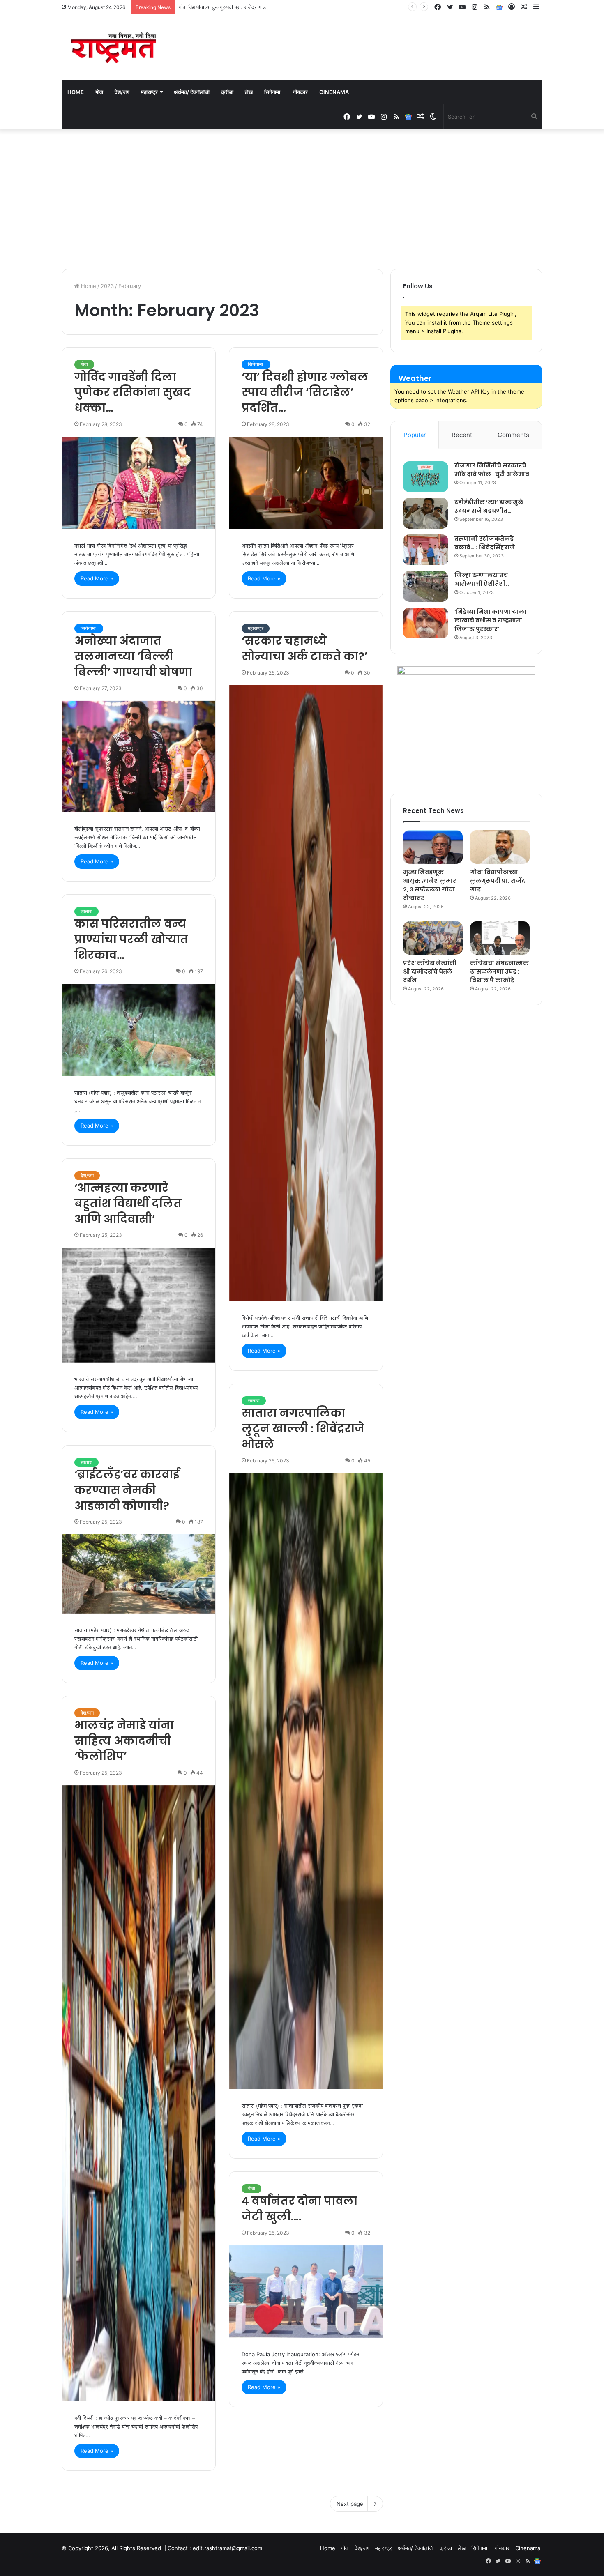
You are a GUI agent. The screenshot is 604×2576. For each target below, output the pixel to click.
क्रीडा (227, 92)
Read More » (97, 578)
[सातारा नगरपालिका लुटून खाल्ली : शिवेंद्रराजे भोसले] (306, 1781)
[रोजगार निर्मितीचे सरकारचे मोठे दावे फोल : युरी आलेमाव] (426, 477)
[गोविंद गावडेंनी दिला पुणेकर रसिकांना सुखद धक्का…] (139, 483)
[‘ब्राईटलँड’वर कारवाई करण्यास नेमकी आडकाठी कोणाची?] (139, 1574)
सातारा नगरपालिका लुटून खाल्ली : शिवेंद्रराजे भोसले (303, 1428)
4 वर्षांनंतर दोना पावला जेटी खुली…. (300, 2209)
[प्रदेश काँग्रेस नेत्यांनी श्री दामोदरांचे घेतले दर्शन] (433, 938)
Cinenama (334, 92)
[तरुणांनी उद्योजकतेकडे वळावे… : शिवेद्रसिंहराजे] (426, 550)
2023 (107, 286)
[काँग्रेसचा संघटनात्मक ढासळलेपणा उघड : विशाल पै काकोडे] (500, 938)
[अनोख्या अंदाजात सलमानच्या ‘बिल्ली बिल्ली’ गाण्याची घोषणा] (139, 756)
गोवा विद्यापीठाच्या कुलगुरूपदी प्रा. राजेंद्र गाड (498, 881)
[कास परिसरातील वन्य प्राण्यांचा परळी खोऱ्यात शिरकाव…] (139, 1030)
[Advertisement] (302, 199)
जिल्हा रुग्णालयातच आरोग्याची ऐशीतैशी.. (482, 579)
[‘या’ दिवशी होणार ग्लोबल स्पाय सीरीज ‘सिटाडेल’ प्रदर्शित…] (306, 483)
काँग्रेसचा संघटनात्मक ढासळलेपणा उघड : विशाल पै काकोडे (499, 971)
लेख (249, 92)
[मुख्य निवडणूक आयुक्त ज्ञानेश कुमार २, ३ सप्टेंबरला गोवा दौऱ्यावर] (433, 847)
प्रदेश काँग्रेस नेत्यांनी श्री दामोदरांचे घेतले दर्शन (225, 7)
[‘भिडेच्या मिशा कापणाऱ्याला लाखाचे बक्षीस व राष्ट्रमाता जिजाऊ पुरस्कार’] (426, 623)
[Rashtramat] (113, 47)
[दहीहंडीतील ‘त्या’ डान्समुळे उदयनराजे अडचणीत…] (426, 513)
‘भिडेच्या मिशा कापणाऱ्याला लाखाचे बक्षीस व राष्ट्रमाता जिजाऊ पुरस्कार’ (490, 620)
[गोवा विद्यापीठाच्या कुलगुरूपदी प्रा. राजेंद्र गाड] (500, 847)
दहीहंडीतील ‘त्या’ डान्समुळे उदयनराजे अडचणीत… (489, 506)
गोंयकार (300, 92)
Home (76, 92)
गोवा (99, 92)
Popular (415, 435)
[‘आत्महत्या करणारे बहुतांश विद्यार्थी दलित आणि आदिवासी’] (139, 1305)
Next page (350, 2504)
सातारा (86, 911)
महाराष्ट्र (149, 92)
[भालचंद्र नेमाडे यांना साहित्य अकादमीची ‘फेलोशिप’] (139, 2093)
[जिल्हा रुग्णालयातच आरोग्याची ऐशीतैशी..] (426, 586)
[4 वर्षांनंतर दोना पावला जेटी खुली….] (306, 2292)
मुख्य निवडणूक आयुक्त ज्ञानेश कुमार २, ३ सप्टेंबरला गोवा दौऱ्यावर (430, 885)
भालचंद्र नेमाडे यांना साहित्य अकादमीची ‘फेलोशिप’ (124, 1741)
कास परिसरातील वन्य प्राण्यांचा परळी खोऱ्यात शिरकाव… (131, 939)
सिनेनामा (273, 92)
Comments (513, 435)
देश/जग (122, 92)
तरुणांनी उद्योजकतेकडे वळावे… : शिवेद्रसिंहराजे (485, 543)
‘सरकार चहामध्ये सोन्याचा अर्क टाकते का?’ (304, 648)
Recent (462, 435)
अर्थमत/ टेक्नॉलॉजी (192, 92)
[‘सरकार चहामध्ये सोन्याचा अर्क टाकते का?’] (306, 993)
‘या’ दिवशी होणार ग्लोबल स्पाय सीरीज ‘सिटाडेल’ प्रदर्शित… (305, 393)
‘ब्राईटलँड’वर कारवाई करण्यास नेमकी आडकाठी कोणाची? (127, 1490)
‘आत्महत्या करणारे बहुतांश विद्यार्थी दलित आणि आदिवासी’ (128, 1203)
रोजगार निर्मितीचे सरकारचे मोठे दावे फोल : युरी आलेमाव (492, 470)
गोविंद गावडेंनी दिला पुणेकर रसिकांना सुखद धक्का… (133, 393)
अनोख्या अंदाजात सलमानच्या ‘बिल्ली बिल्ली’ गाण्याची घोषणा (133, 656)
